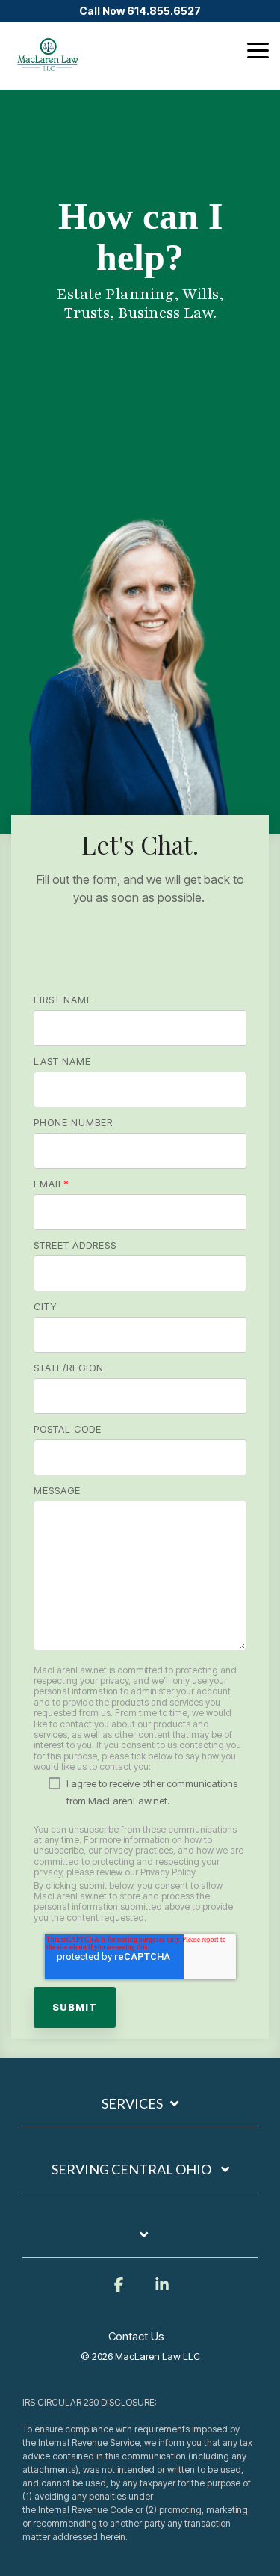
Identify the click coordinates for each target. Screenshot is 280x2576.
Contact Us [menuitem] (136, 2336)
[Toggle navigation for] (140, 2242)
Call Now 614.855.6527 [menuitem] (140, 11)
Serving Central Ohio (133, 2169)
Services (132, 2103)
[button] (258, 49)
